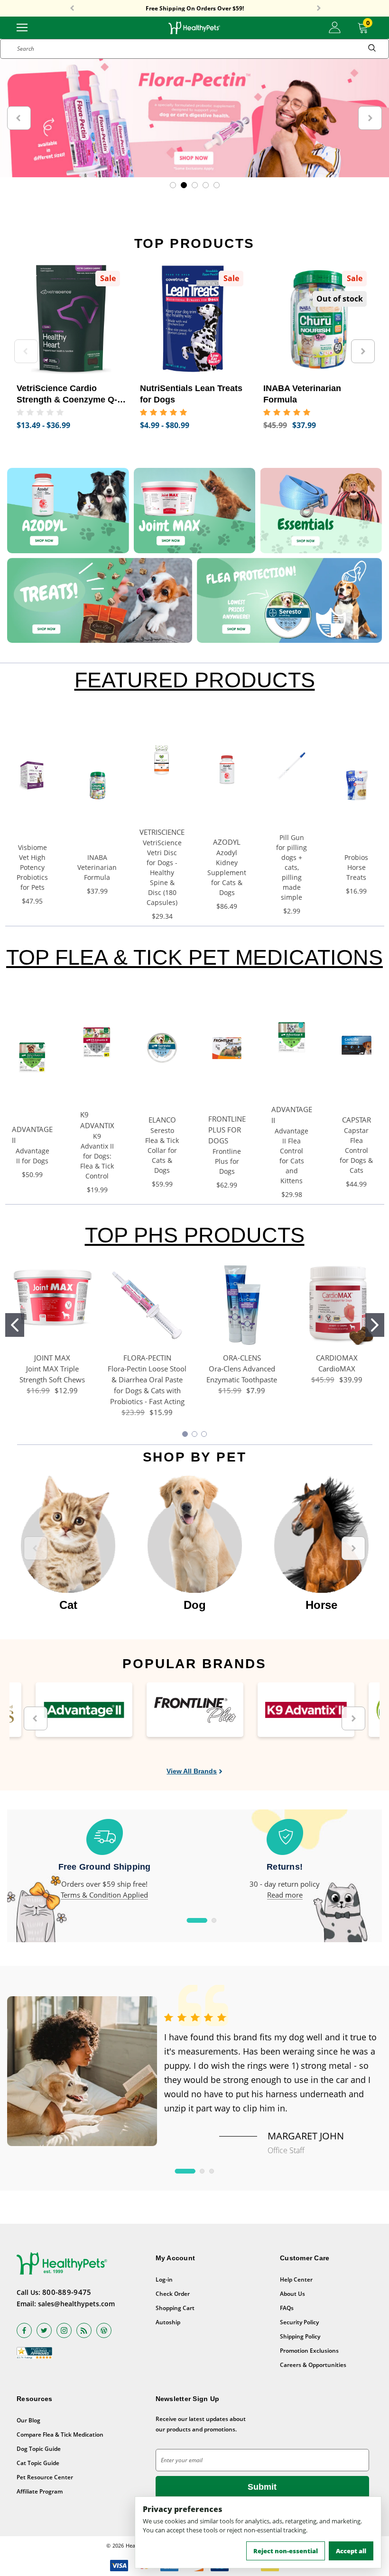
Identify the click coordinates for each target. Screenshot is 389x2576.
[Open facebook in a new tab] (24, 2330)
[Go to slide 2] (375, 1325)
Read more (285, 1895)
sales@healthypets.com (76, 2304)
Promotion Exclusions (309, 2351)
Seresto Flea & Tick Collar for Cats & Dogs (162, 1150)
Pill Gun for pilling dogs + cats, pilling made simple (292, 867)
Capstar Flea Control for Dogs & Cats (356, 1150)
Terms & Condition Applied (104, 1895)
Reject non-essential (286, 2551)
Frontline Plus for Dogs (227, 1161)
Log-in (164, 2279)
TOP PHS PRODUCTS (195, 1235)
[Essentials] (321, 511)
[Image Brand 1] (84, 1710)
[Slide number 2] (194, 118)
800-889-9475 (67, 2292)
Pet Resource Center (45, 2477)
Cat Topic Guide (38, 2463)
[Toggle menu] (22, 27)
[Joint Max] (195, 511)
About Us (292, 2294)
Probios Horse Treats (356, 867)
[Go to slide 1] (15, 1325)
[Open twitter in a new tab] (44, 2330)
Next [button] (319, 9)
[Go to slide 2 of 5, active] (184, 185)
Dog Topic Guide (39, 2449)
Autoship (168, 2322)
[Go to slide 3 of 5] (195, 185)
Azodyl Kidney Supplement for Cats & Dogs (227, 872)
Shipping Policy (300, 2336)
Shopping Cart (175, 2308)
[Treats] (100, 600)
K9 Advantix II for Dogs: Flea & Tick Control (97, 1156)
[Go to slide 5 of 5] (217, 185)
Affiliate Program (40, 2491)
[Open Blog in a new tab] (104, 2330)
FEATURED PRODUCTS (195, 680)
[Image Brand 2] (195, 1710)
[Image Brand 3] (306, 1710)
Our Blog (28, 2420)
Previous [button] (72, 9)
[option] (68, 1544)
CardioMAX (337, 1369)
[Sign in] (335, 27)
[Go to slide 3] (204, 1434)
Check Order (173, 2294)
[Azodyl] (68, 511)
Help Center (296, 2279)
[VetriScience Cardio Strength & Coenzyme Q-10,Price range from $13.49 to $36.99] (71, 320)
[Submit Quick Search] (372, 49)
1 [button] (197, 1920)
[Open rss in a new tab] (84, 2330)
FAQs (287, 2308)
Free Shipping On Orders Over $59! (195, 9)
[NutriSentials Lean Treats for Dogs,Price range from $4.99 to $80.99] (194, 320)
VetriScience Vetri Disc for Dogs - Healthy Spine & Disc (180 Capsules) (162, 872)
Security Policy (299, 2322)
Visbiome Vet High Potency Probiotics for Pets (32, 867)
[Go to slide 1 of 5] (173, 185)
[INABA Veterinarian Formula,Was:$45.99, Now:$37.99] (318, 320)
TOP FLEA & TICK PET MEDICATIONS (194, 957)
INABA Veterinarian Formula (97, 867)
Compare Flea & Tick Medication (60, 2434)
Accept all (351, 2551)
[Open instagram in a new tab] (64, 2330)
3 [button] (212, 2171)
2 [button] (214, 1920)
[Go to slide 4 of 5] (206, 185)
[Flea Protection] (289, 600)
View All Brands (192, 1771)
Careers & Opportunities (313, 2365)
